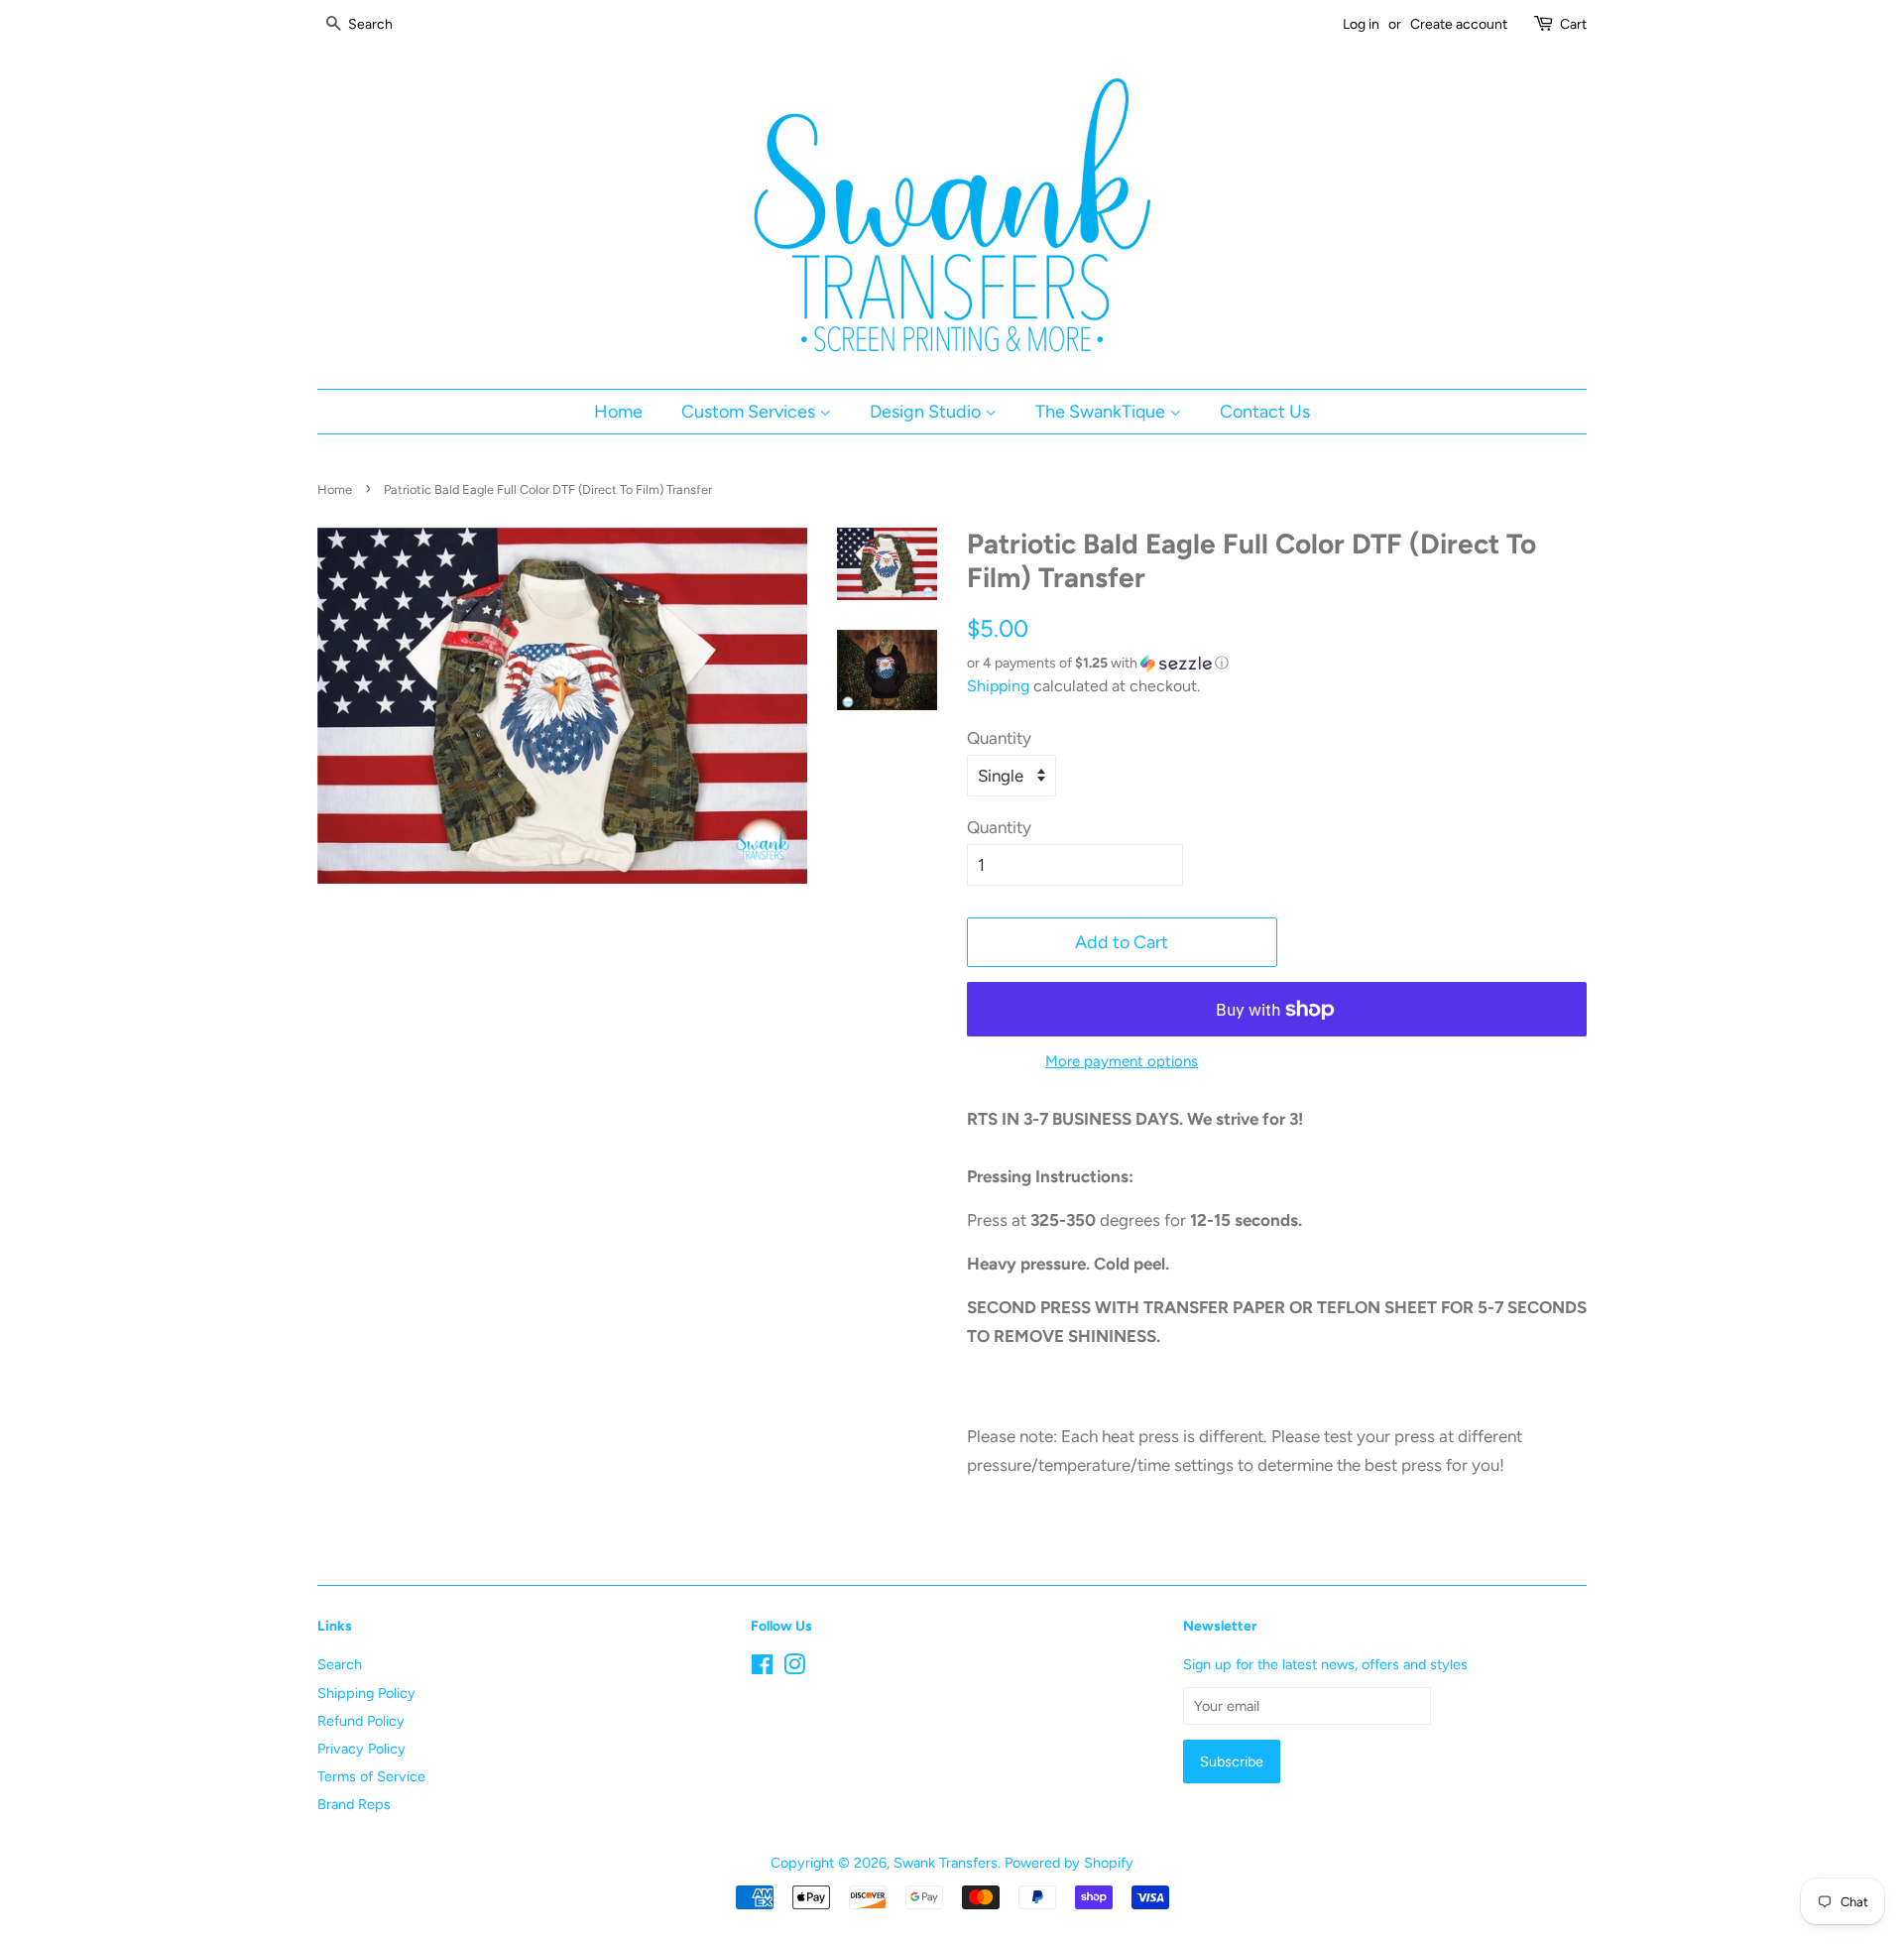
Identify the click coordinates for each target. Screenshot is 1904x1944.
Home (618, 411)
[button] (1277, 664)
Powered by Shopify (1069, 1863)
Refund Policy (361, 1721)
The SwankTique (1102, 411)
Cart (1573, 24)
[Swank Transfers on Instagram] (794, 1668)
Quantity (999, 738)
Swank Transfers (946, 1863)
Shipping (998, 686)
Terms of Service (371, 1776)
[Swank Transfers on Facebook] (762, 1668)
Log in (1361, 24)
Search (340, 1664)
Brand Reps (354, 1804)
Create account (1459, 24)
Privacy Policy (361, 1749)
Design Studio (927, 411)
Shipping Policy (366, 1693)
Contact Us (1265, 411)
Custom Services (750, 411)
